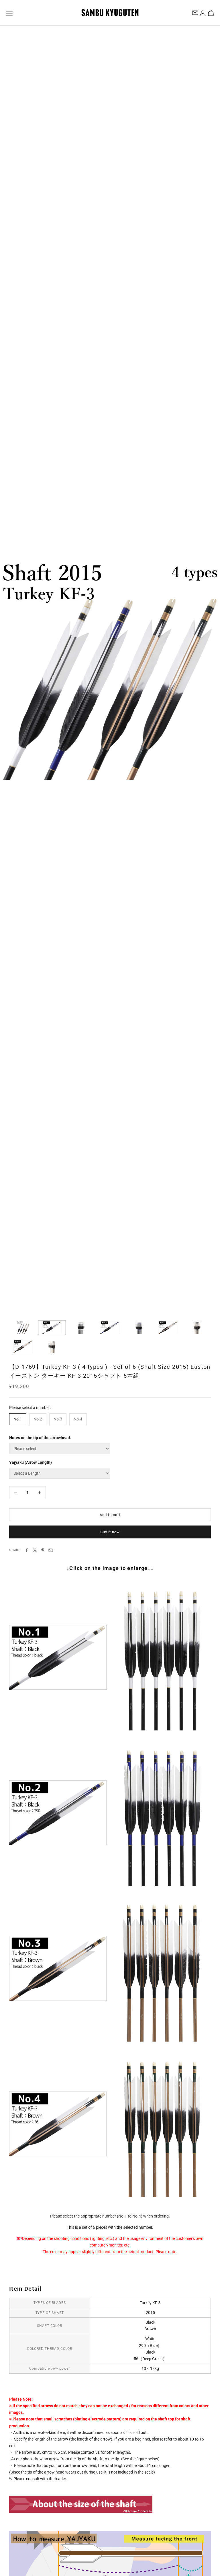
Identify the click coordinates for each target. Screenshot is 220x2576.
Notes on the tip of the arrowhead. (40, 1438)
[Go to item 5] (139, 1328)
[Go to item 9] (52, 1347)
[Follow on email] (195, 13)
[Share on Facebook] (27, 1550)
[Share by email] (51, 1550)
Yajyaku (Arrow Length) (31, 1462)
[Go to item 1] (23, 1328)
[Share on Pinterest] (43, 1550)
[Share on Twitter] (35, 1550)
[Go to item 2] (52, 1328)
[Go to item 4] (110, 1328)
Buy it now (110, 1532)
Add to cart (110, 1515)
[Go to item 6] (168, 1328)
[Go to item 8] (23, 1347)
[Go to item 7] (197, 1328)
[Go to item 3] (81, 1328)
